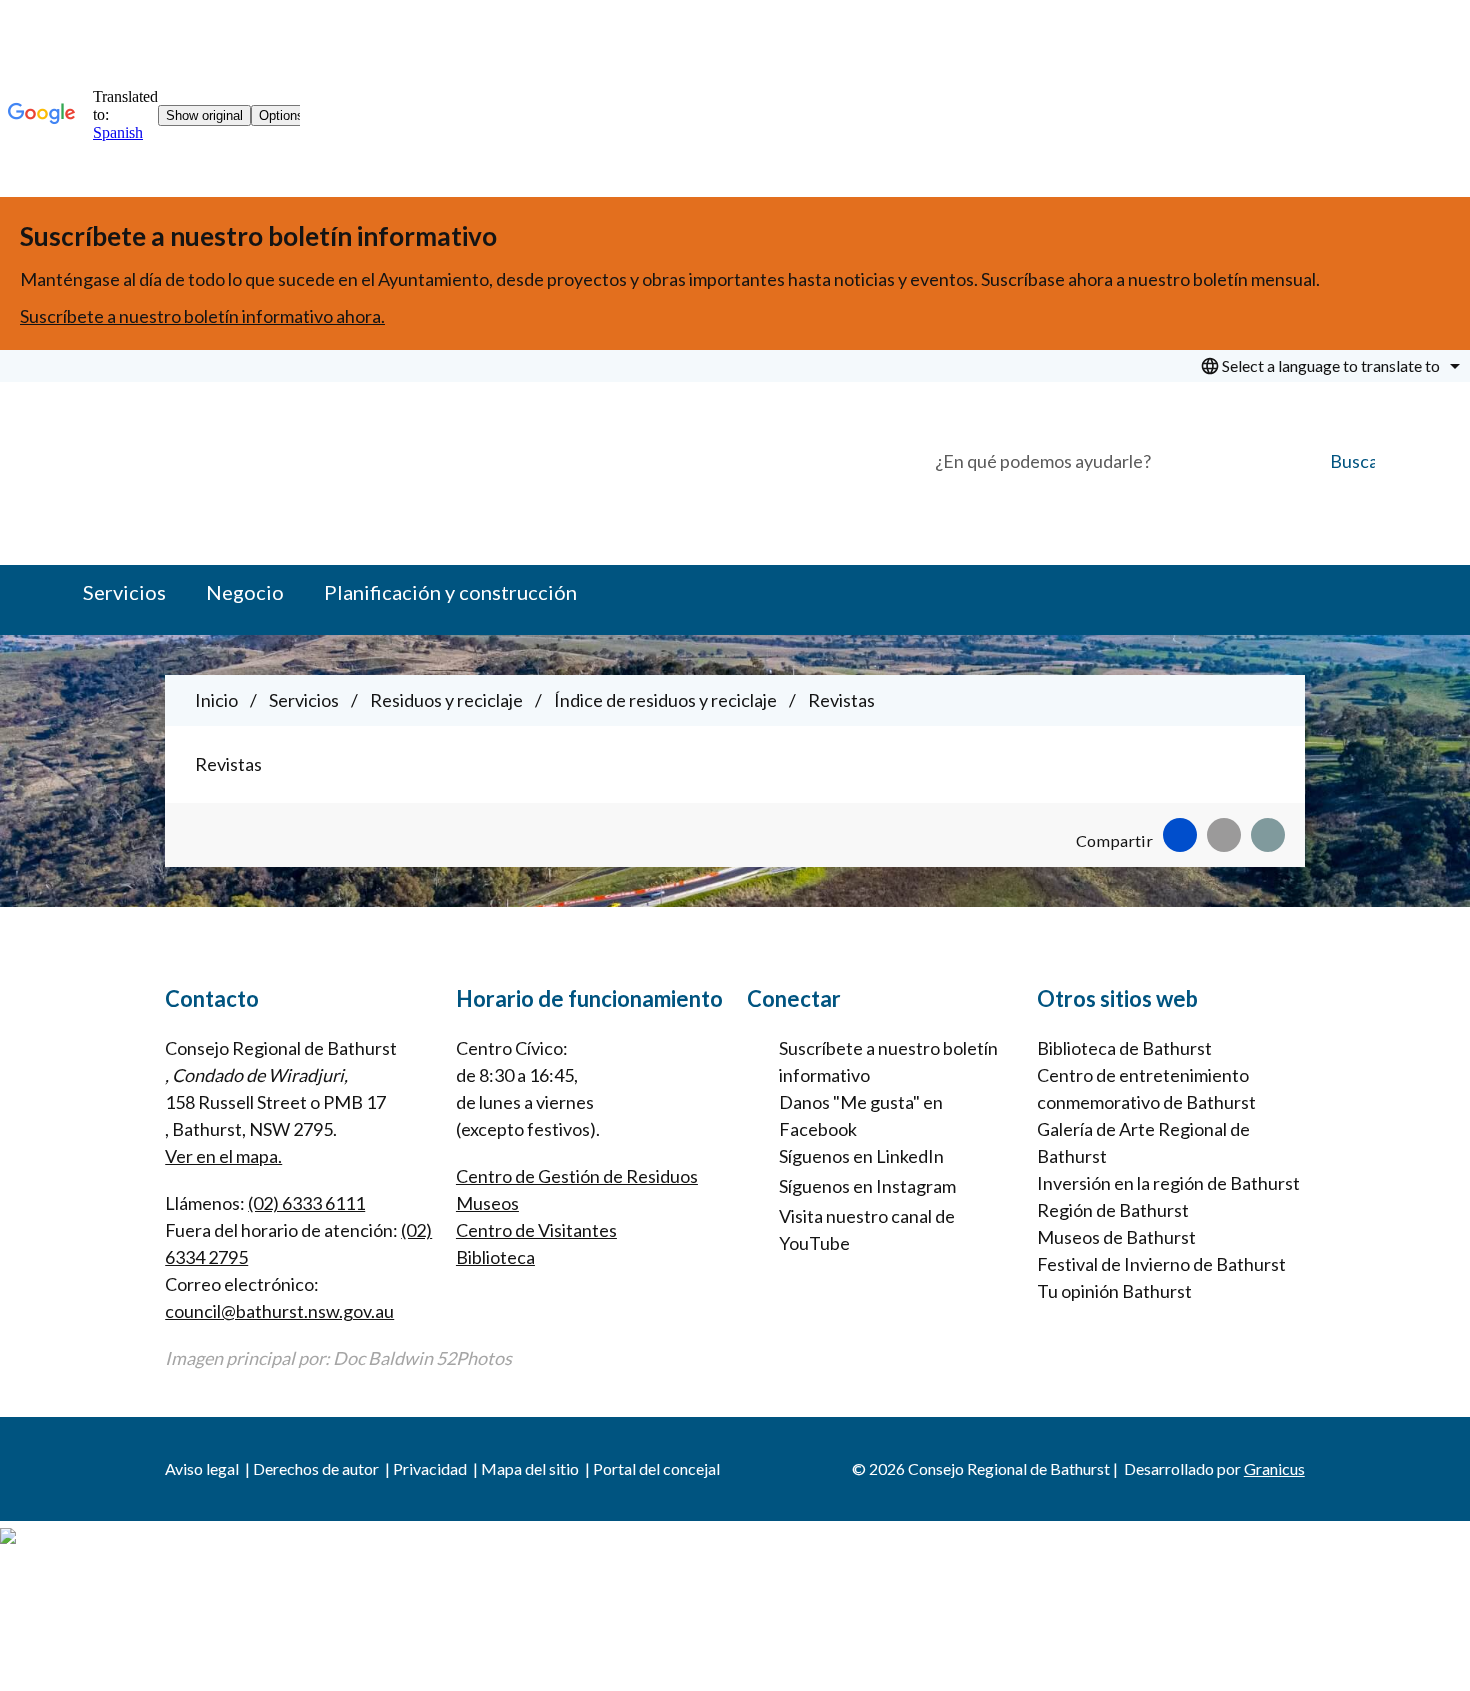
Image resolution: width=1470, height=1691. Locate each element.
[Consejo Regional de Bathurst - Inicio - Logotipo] (267, 466)
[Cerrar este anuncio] (1446, 219)
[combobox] (1327, 366)
